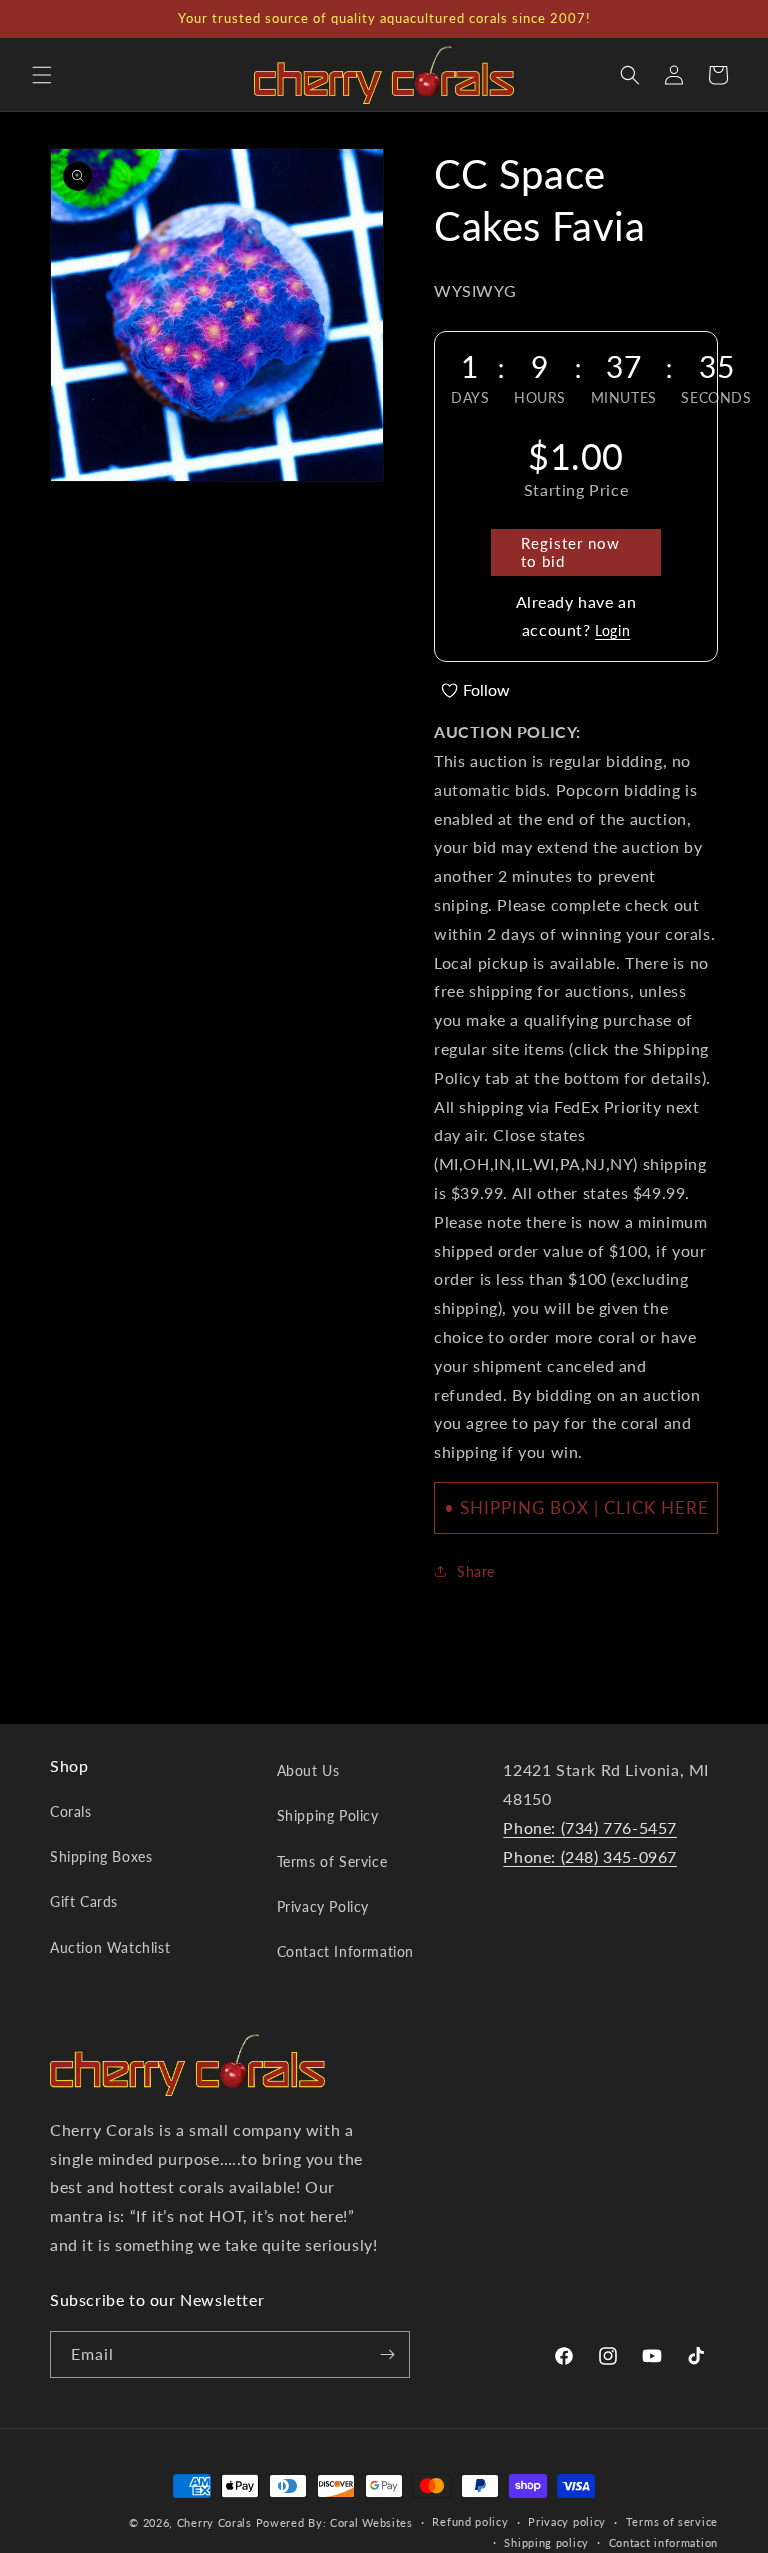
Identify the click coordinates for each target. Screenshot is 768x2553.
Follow (486, 689)
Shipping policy (546, 2542)
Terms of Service (332, 1861)
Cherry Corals (214, 2522)
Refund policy (470, 2521)
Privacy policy (567, 2521)
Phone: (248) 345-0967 (590, 1856)
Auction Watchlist (110, 1947)
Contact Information (345, 1951)
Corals (71, 1811)
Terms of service (672, 2521)
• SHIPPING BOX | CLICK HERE (576, 1507)
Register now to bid (570, 552)
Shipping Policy (328, 1815)
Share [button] (476, 1571)
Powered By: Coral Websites (334, 2522)
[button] (42, 75)
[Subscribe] (387, 2354)
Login (612, 630)
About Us (308, 1770)
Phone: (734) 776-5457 (590, 1827)
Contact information (663, 2542)
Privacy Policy (323, 1906)
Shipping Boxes (101, 1856)
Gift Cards (84, 1901)
